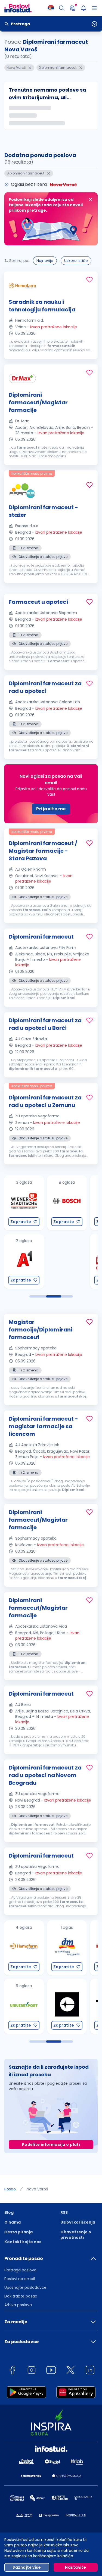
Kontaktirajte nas (23, 2242)
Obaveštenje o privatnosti (76, 2235)
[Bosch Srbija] (23, 1203)
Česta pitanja (18, 2232)
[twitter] (70, 2371)
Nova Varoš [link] (37, 2189)
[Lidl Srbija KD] (66, 1203)
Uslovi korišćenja (78, 2222)
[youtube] (51, 2371)
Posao (10, 2189)
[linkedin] (90, 2371)
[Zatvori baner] (91, 199)
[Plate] (73, 8)
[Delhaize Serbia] (66, 1948)
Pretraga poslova (20, 2270)
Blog (9, 2212)
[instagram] (32, 2371)
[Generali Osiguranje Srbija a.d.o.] (66, 1261)
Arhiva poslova (18, 2305)
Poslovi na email (20, 2279)
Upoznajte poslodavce (25, 2287)
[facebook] (12, 2371)
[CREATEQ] (23, 2006)
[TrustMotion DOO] (66, 2006)
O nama (13, 2222)
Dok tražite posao (21, 2296)
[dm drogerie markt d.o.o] (23, 1948)
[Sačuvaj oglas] (89, 280)
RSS (64, 2212)
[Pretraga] (62, 8)
